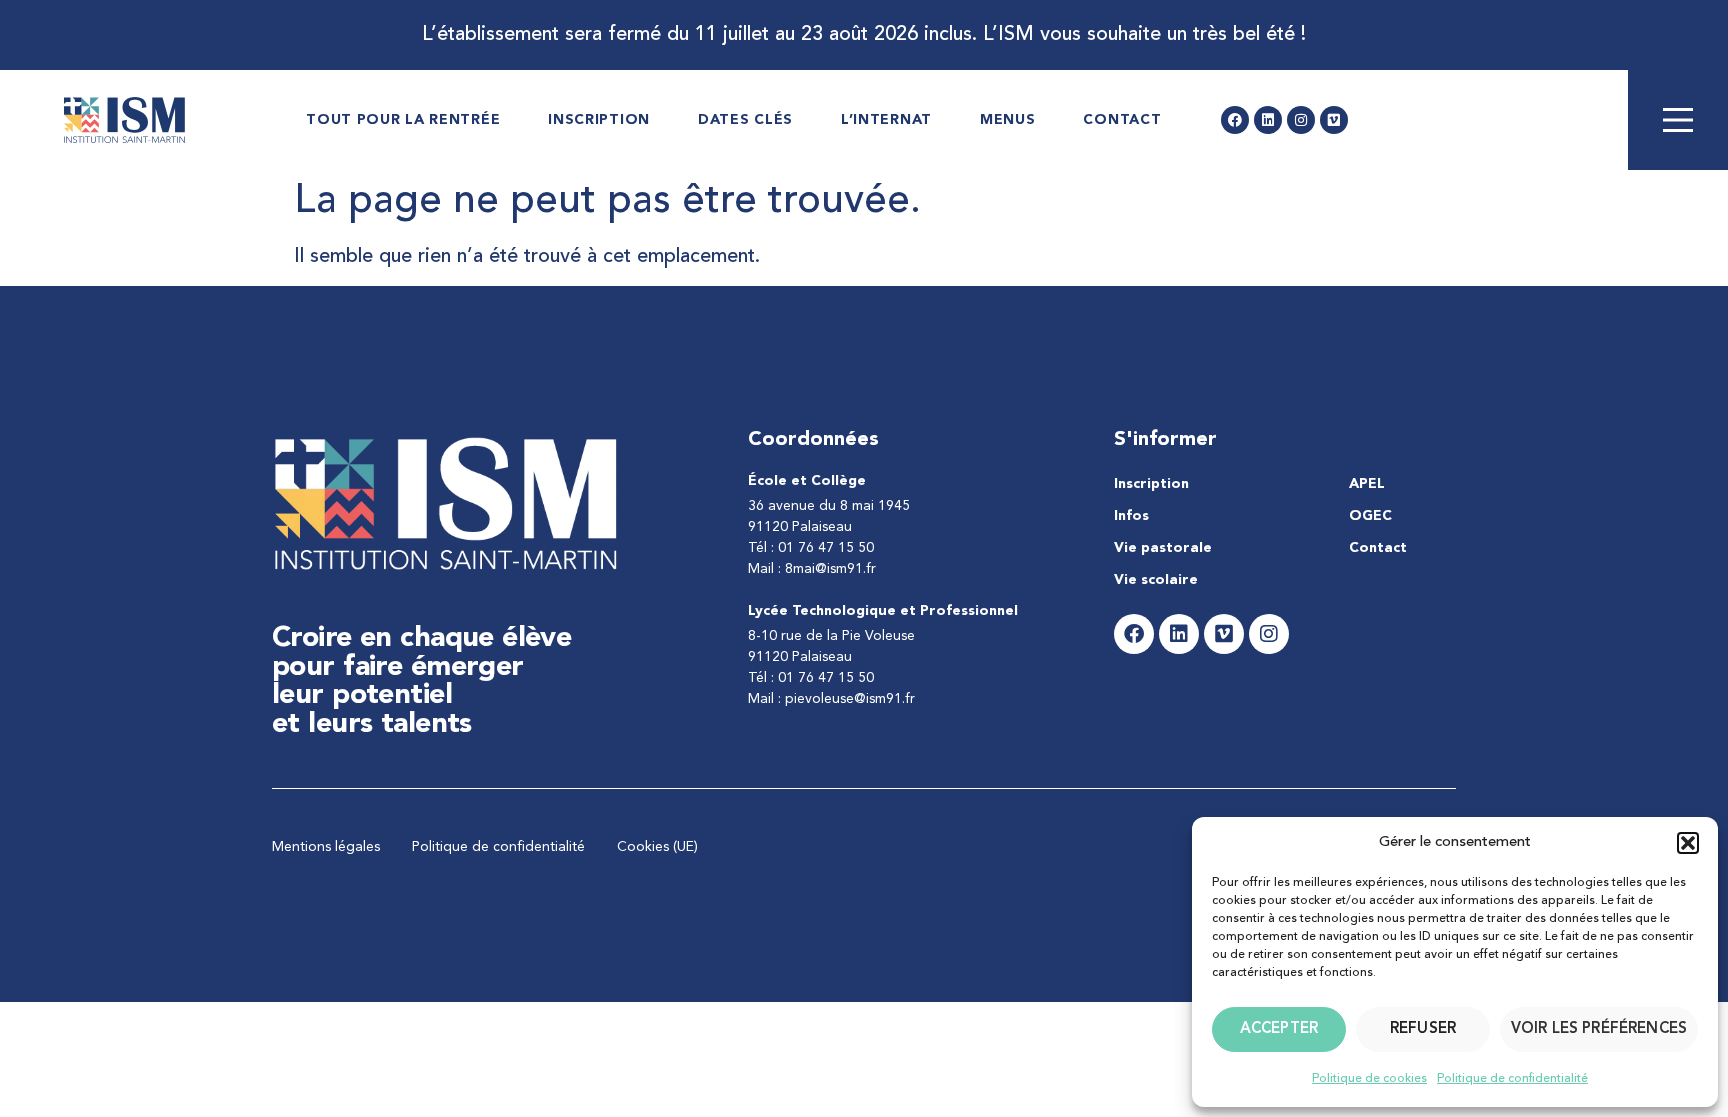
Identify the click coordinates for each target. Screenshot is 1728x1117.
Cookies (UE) (657, 847)
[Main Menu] (1678, 120)
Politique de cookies (1369, 1079)
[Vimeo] (1334, 120)
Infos (1131, 516)
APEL (1367, 484)
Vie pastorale (1163, 548)
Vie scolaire (1156, 580)
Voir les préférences (1599, 1029)
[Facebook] (1235, 120)
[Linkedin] (1268, 120)
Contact (1122, 120)
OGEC (1370, 516)
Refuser (1423, 1029)
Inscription (599, 120)
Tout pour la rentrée (403, 120)
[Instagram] (1301, 120)
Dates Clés (745, 120)
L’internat (886, 120)
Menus (1008, 120)
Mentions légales (326, 847)
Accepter (1279, 1029)
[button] (1688, 843)
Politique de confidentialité (1512, 1079)
